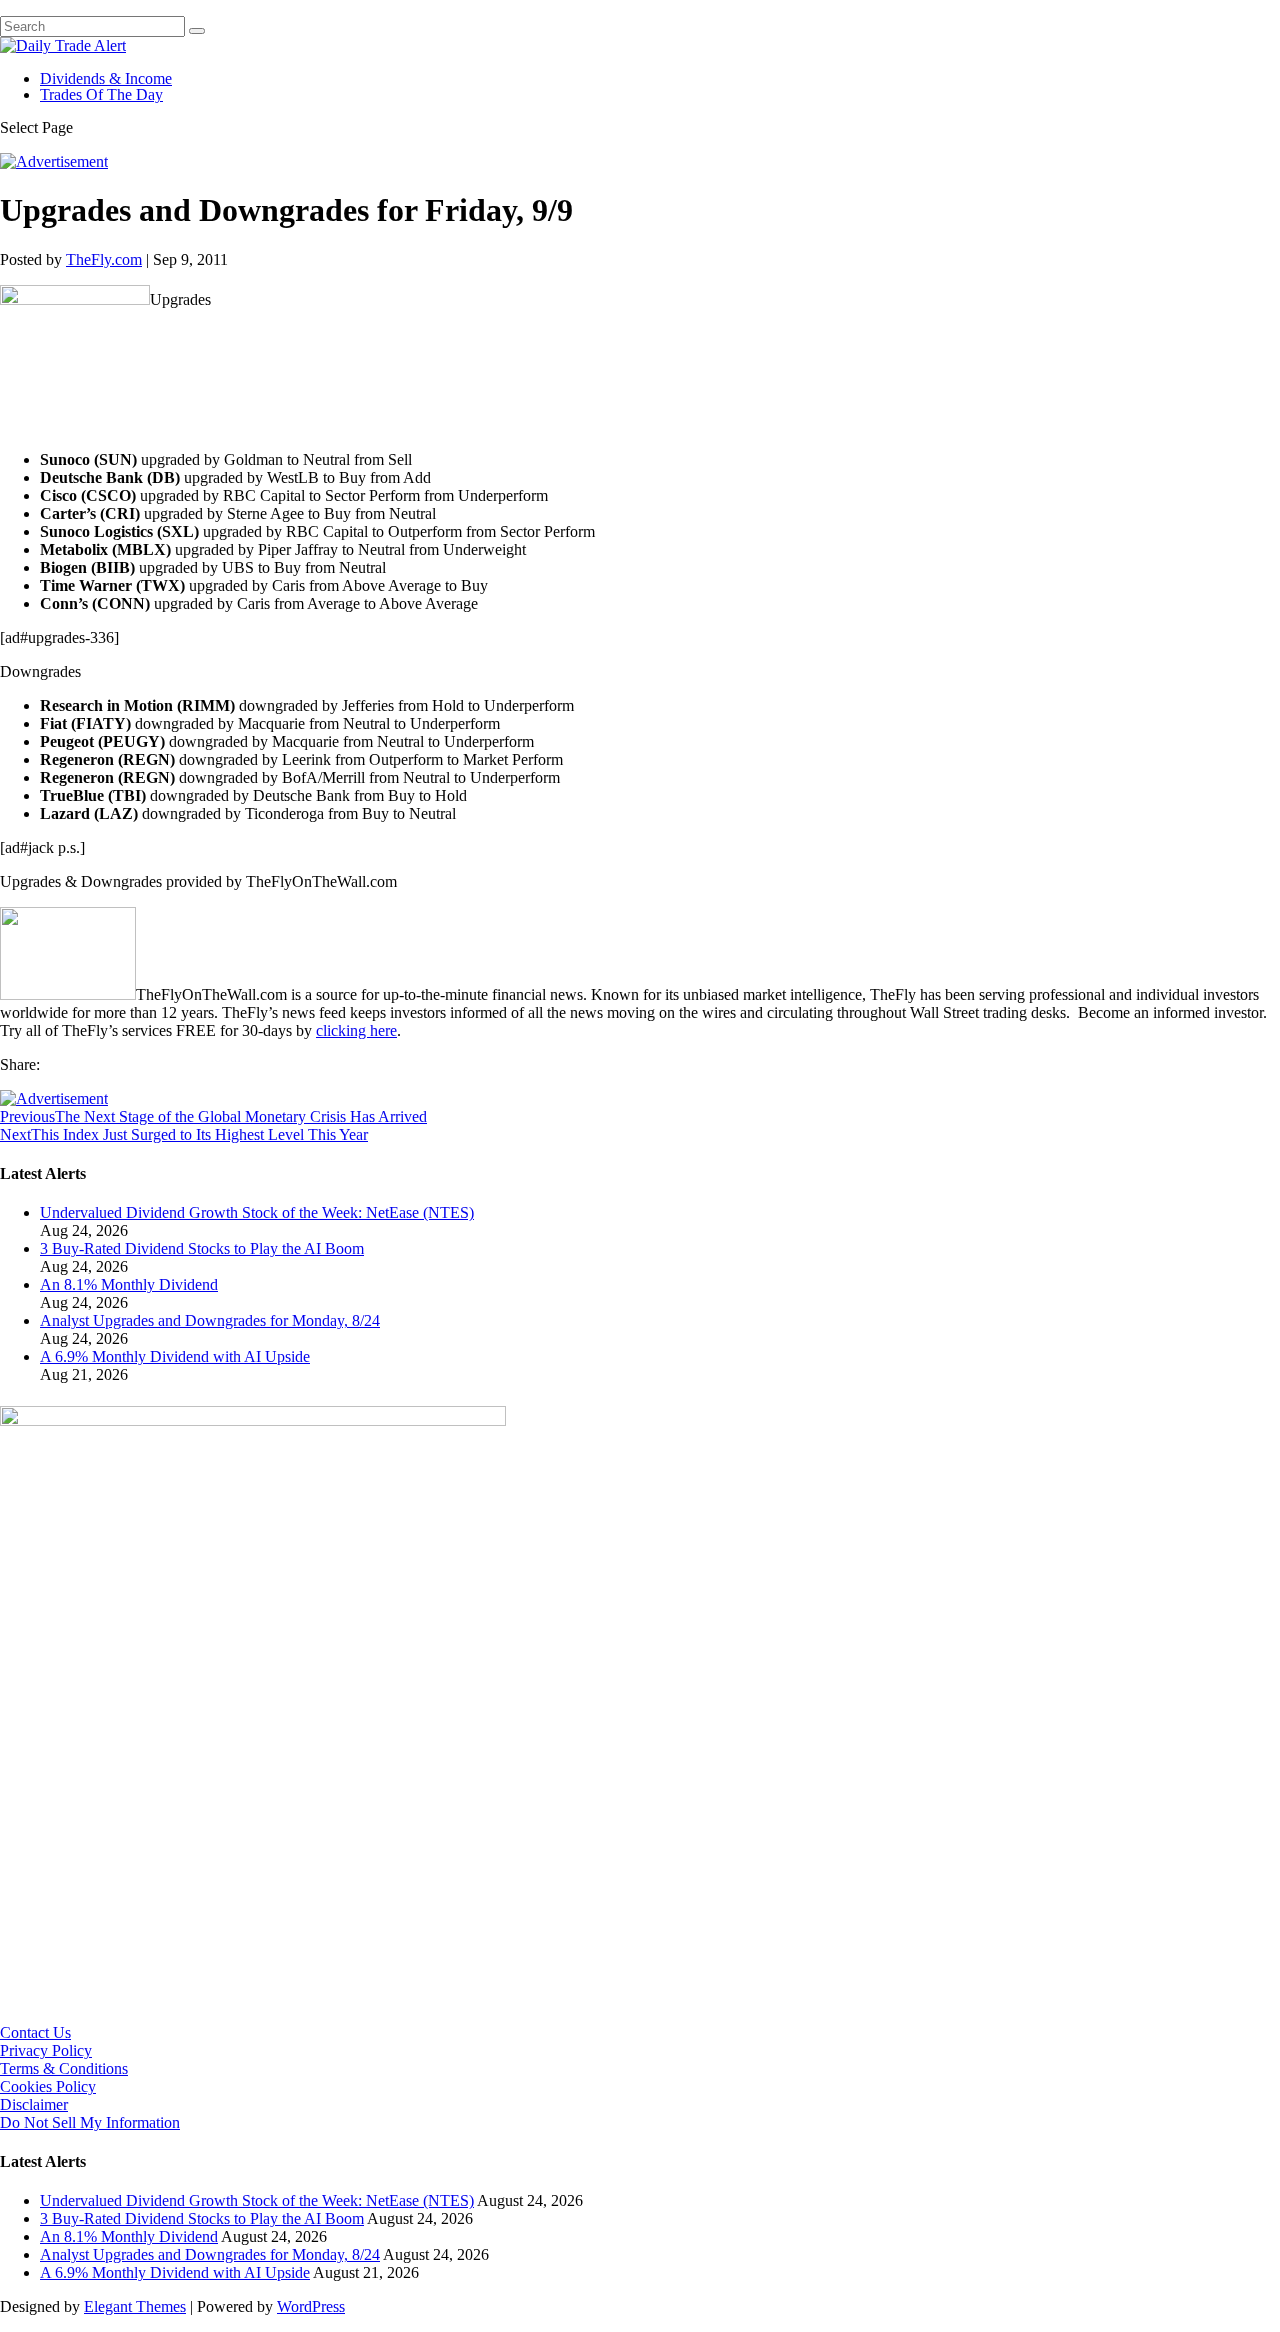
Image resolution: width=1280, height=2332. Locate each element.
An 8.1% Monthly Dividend (129, 1284)
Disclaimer (34, 2104)
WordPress (311, 2306)
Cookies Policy (48, 2086)
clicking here (356, 1030)
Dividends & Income (106, 78)
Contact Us (35, 2032)
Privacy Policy (46, 2050)
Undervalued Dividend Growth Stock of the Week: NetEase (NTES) (257, 1212)
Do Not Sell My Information (90, 2122)
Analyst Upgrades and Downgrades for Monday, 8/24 (210, 1320)
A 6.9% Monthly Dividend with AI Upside (175, 1356)
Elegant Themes (135, 2306)
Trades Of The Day (101, 94)
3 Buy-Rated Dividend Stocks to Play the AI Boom (202, 1248)
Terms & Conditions (64, 2068)
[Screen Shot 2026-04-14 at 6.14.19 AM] (253, 1420)
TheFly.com (104, 259)
